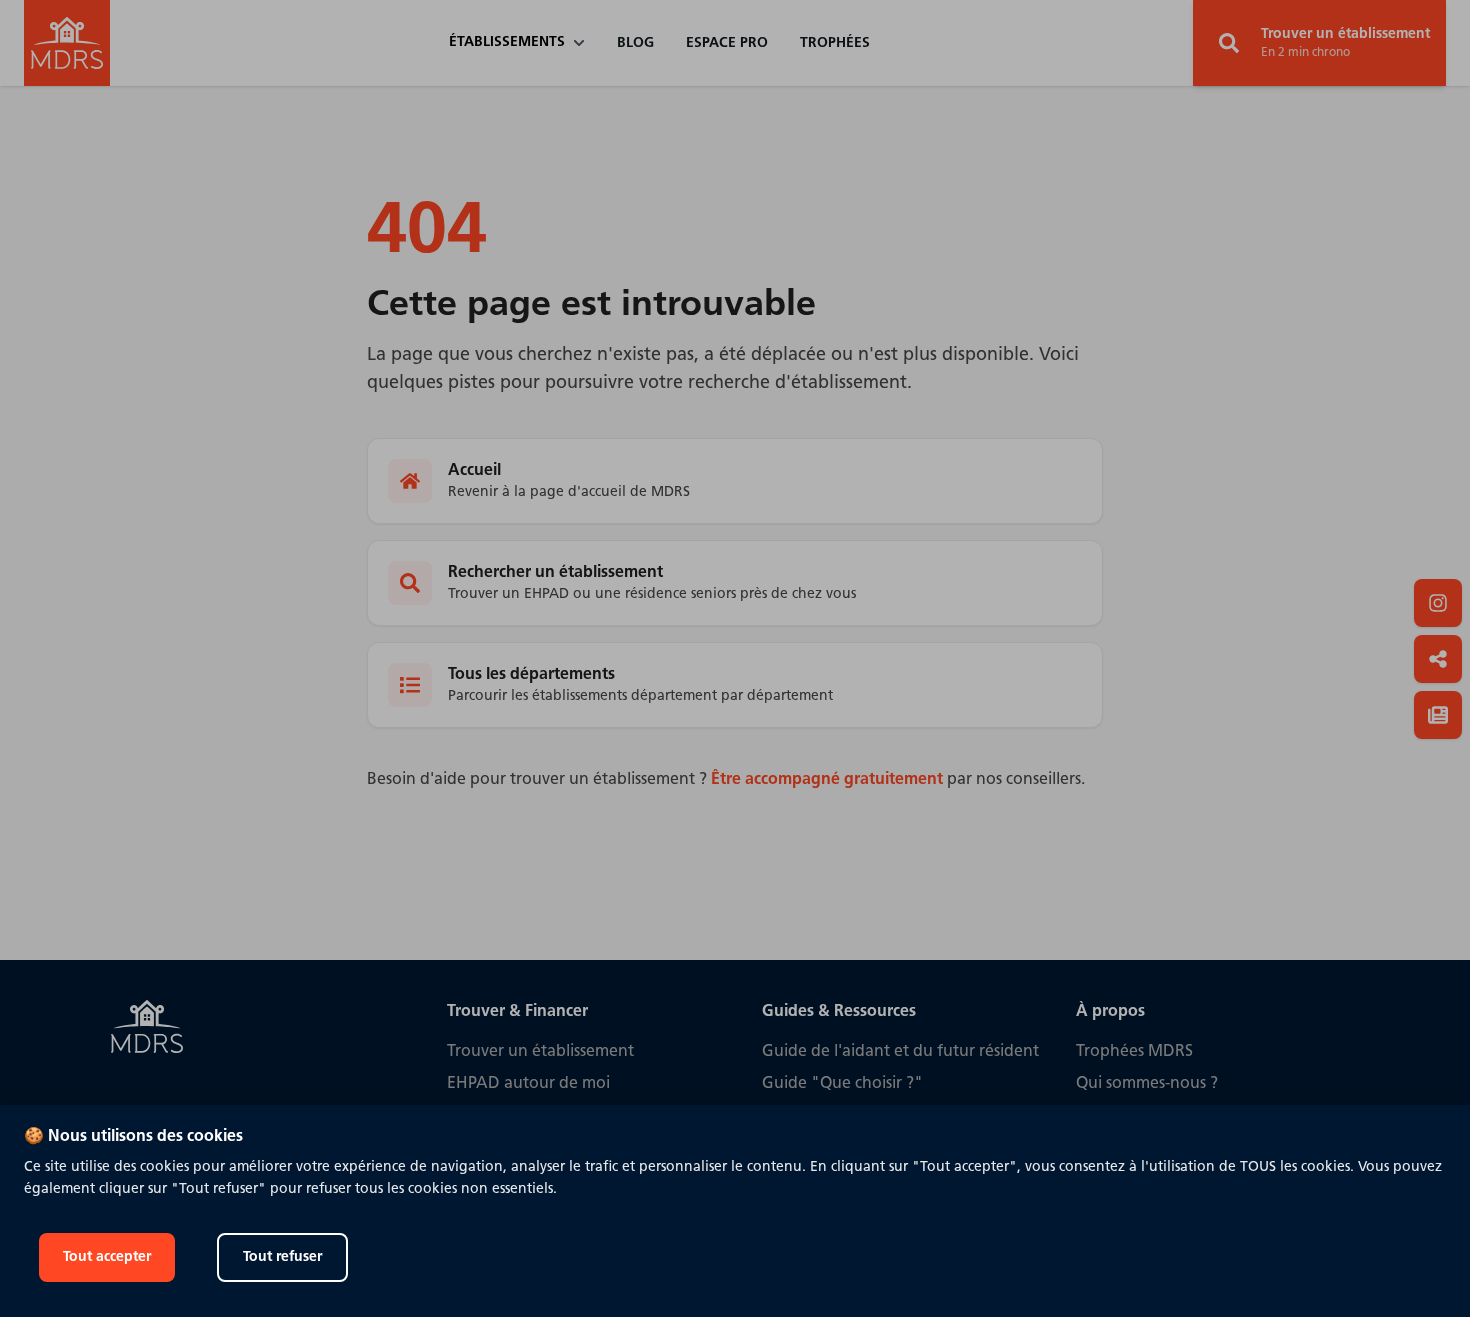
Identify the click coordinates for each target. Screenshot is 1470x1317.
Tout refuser (282, 1257)
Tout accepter (107, 1257)
